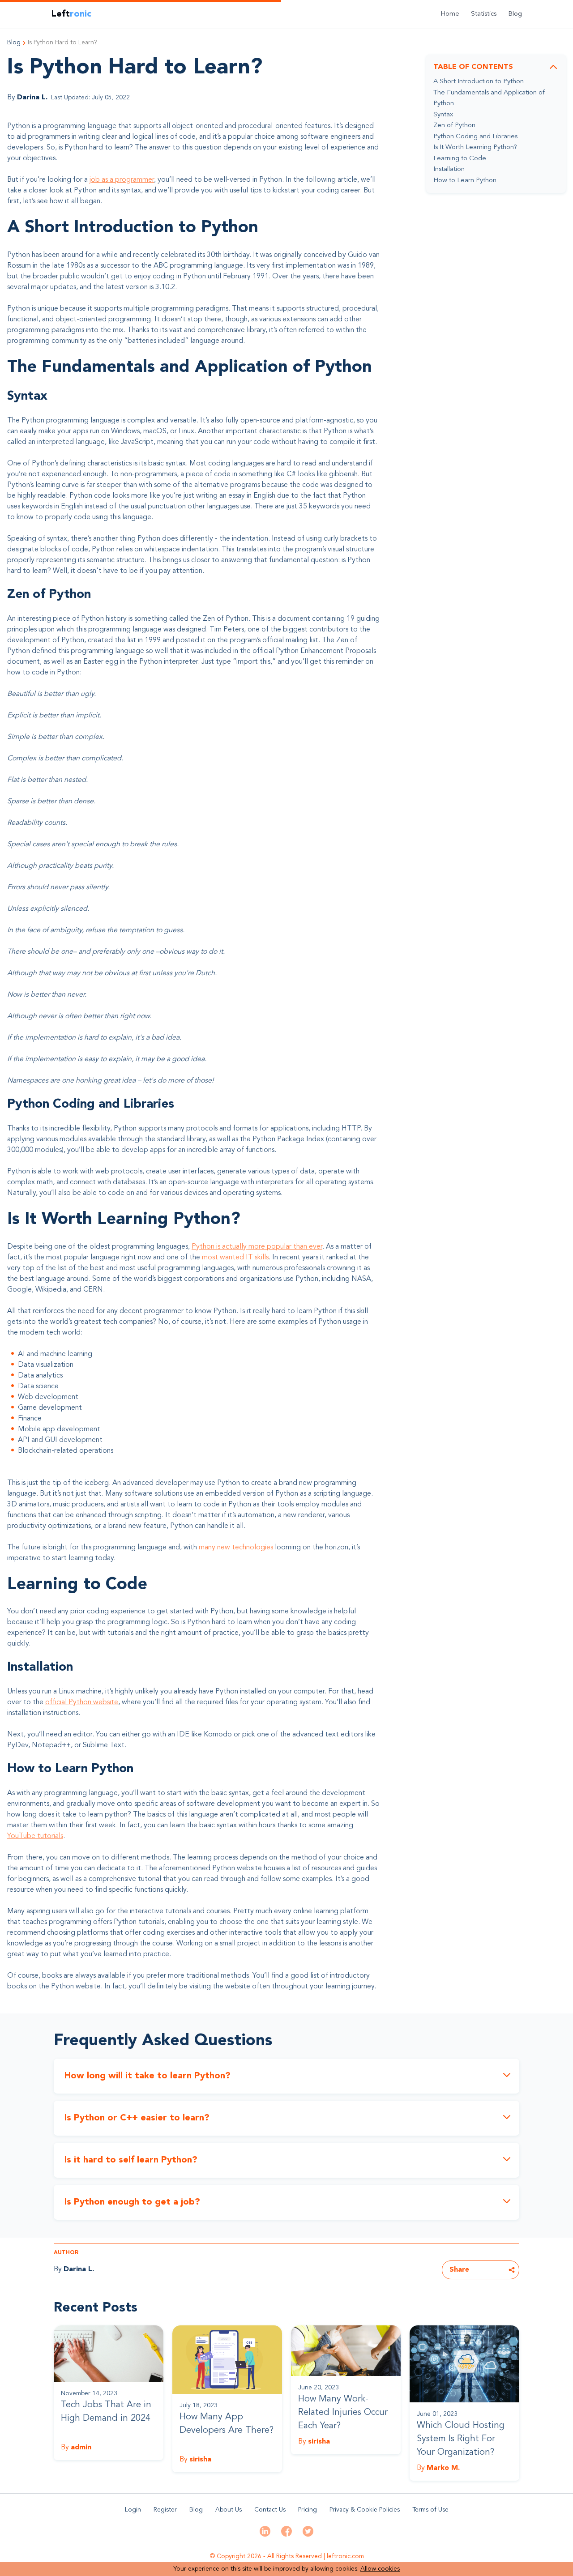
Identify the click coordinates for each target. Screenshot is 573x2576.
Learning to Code (460, 159)
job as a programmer (122, 180)
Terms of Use (430, 2510)
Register (165, 2510)
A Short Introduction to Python (479, 82)
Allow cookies (380, 2569)
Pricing (308, 2510)
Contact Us (270, 2510)
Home (450, 14)
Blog (515, 14)
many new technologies (236, 1548)
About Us (229, 2510)
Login (133, 2510)
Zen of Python (454, 126)
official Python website (82, 1702)
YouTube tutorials (35, 1836)
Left (71, 14)
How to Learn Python (465, 181)
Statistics (484, 14)
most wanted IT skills (235, 1258)
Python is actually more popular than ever (257, 1247)
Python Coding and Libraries (475, 137)
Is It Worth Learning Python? (475, 147)
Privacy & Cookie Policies (365, 2510)
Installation (449, 169)
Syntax (443, 115)
